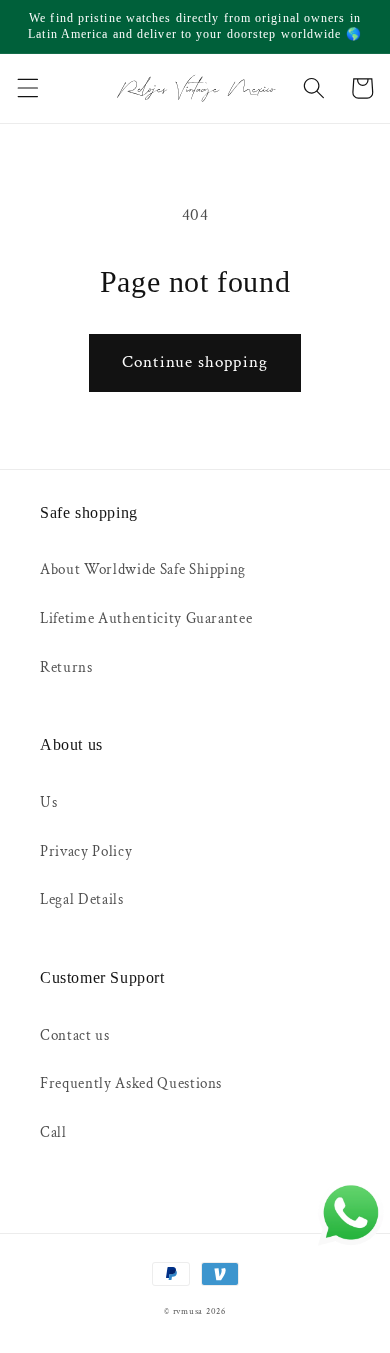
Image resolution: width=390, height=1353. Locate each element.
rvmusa (188, 1311)
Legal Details (82, 899)
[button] (27, 88)
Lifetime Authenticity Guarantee (146, 618)
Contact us (75, 1035)
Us (48, 802)
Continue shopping (195, 362)
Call (53, 1132)
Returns (66, 667)
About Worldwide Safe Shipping (143, 569)
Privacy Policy (86, 851)
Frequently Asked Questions (131, 1083)
